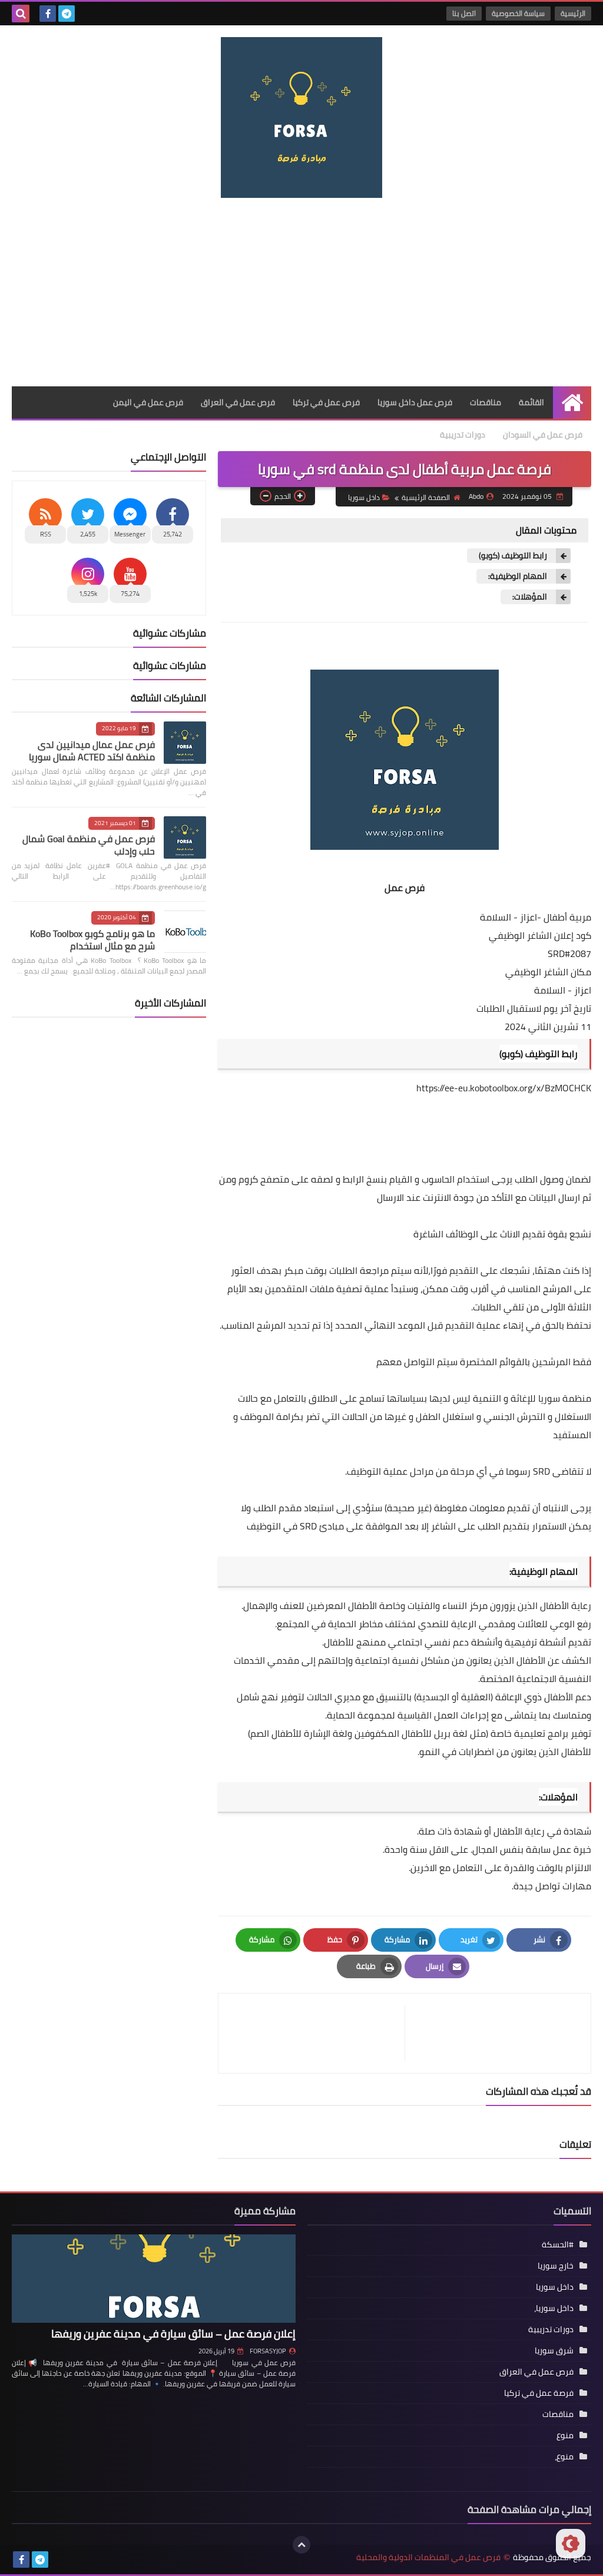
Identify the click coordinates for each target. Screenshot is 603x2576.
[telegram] (67, 14)
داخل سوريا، (554, 2308)
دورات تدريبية (463, 435)
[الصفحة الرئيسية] (572, 403)
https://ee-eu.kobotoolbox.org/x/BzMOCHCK (504, 1088)
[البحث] (21, 14)
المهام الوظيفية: (518, 576)
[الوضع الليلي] (571, 2544)
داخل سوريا (364, 497)
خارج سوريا (556, 2266)
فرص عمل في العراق (238, 402)
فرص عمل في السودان (543, 435)
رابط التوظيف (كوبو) (513, 556)
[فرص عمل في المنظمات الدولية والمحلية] (301, 117)
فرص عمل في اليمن (148, 402)
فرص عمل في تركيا (326, 402)
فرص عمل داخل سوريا (415, 402)
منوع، (564, 2456)
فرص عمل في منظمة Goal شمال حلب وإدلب (89, 845)
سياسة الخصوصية (518, 13)
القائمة (531, 402)
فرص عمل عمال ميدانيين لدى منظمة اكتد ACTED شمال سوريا (92, 751)
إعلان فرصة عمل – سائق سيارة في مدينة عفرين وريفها (173, 2334)
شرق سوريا (554, 2350)
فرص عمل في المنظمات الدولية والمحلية (428, 2557)
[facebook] (48, 14)
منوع (565, 2435)
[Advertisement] (301, 292)
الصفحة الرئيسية (426, 497)
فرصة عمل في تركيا (539, 2393)
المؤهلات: (530, 597)
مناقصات (486, 402)
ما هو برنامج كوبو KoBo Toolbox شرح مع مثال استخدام (92, 940)
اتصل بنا (464, 13)
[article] (317, 2033)
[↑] (301, 2545)
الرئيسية (573, 13)
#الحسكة (558, 2244)
